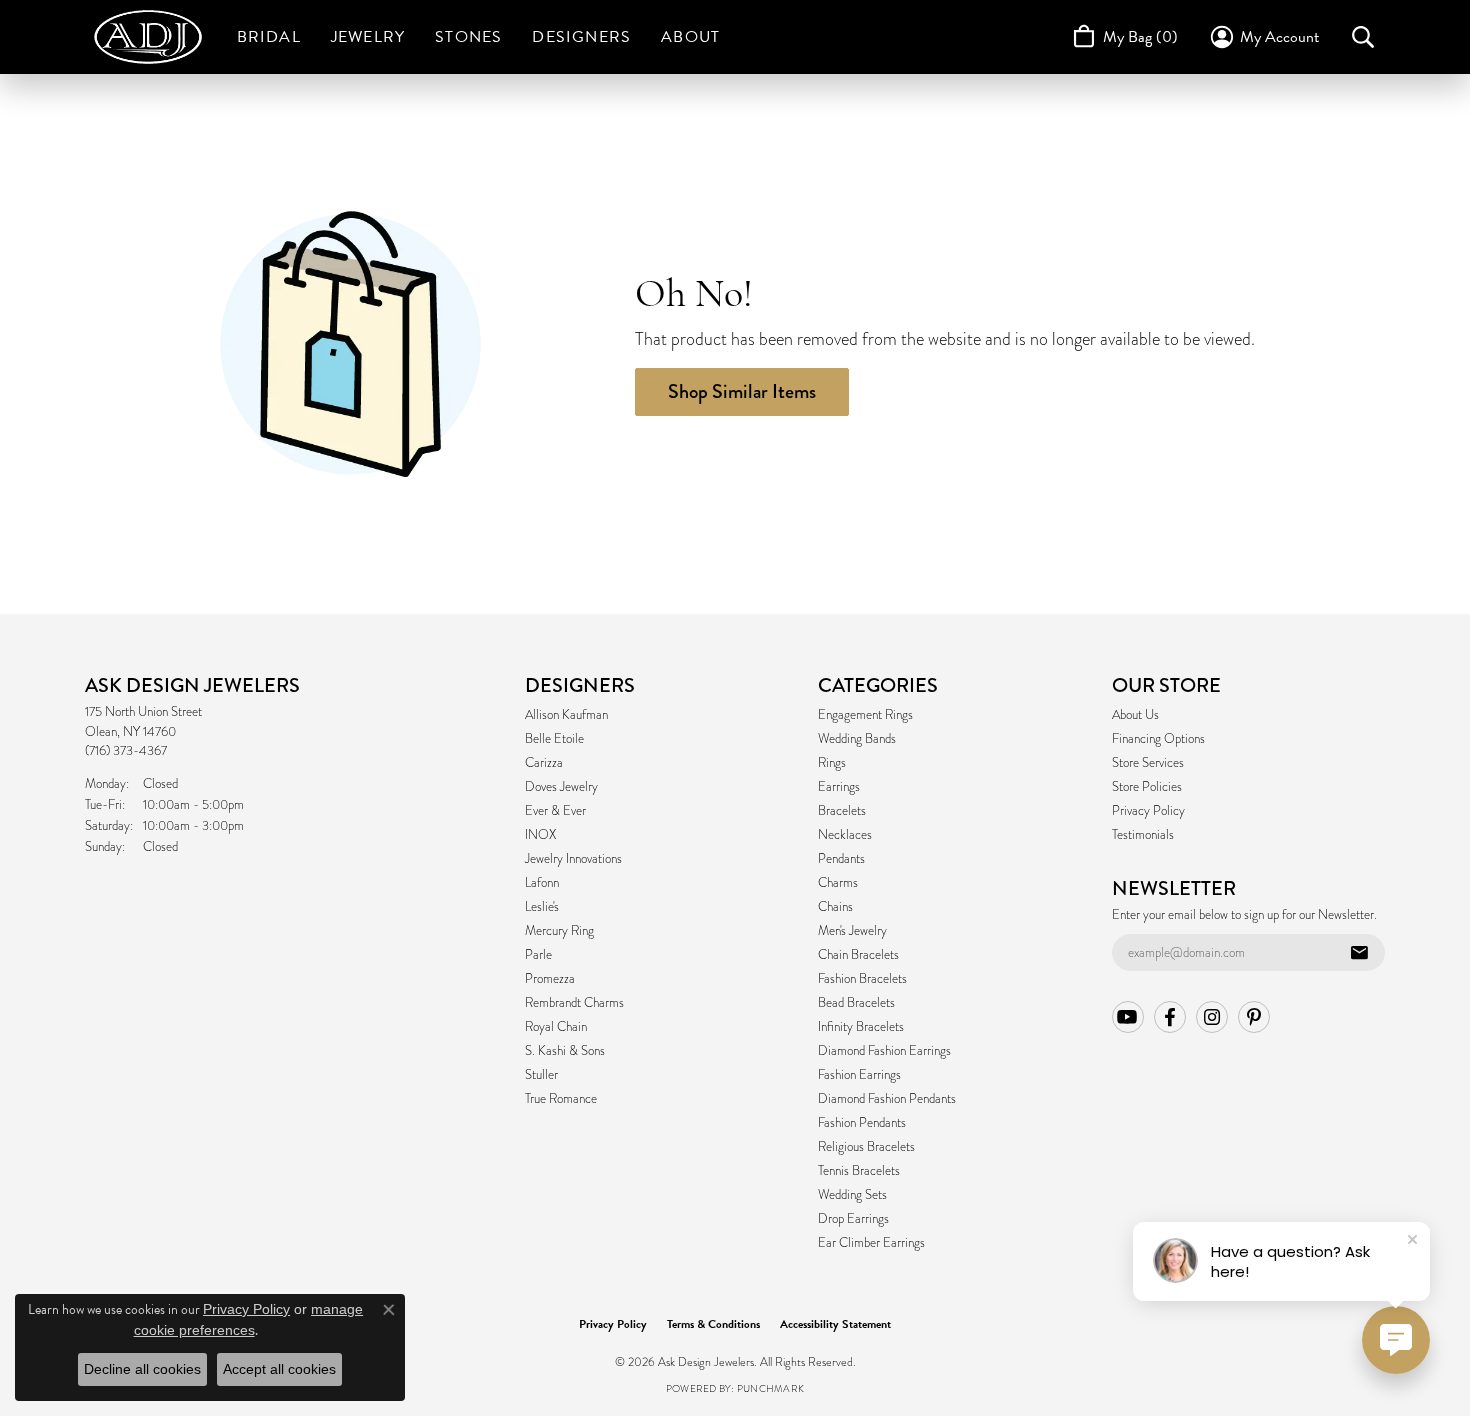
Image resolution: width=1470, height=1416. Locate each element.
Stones (468, 37)
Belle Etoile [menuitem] (554, 739)
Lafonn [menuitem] (542, 883)
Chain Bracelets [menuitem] (858, 955)
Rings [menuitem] (832, 763)
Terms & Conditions (713, 1324)
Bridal (269, 37)
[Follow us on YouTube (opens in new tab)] (1128, 1017)
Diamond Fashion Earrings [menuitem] (884, 1051)
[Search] (1363, 37)
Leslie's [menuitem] (542, 907)
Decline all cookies (142, 1369)
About (690, 37)
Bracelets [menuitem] (842, 811)
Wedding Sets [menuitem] (852, 1195)
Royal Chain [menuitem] (556, 1027)
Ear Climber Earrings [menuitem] (871, 1243)
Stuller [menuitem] (541, 1075)
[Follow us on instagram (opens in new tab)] (1212, 1017)
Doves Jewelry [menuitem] (561, 787)
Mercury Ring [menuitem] (559, 931)
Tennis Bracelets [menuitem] (859, 1171)
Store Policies (1147, 787)
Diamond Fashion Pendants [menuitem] (887, 1099)
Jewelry (368, 37)
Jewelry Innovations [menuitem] (573, 859)
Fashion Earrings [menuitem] (859, 1075)
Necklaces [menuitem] (845, 835)
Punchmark (770, 1388)
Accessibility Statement (835, 1324)
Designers (581, 37)
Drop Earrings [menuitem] (853, 1219)
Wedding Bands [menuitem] (857, 739)
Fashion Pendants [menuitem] (862, 1123)
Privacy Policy (1148, 811)
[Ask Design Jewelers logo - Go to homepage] (158, 37)
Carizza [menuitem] (544, 763)
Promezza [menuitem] (550, 979)
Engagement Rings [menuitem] (865, 715)
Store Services (1148, 763)
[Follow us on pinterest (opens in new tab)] (1254, 1017)
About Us (1135, 715)
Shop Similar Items (742, 391)
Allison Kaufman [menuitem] (566, 715)
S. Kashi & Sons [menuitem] (565, 1051)
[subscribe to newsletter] (1359, 953)
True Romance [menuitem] (561, 1099)
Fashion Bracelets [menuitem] (862, 979)
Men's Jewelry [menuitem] (852, 931)
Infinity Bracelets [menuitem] (861, 1027)
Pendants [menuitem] (841, 859)
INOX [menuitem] (540, 835)
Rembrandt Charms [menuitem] (574, 1003)
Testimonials (1143, 835)
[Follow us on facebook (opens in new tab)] (1170, 1017)
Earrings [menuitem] (839, 787)
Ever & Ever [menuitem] (555, 811)
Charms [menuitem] (838, 883)
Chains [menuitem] (835, 907)
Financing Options (1158, 739)
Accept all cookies (279, 1369)
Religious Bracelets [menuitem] (866, 1147)
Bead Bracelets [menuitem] (856, 1003)
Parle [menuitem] (538, 955)
